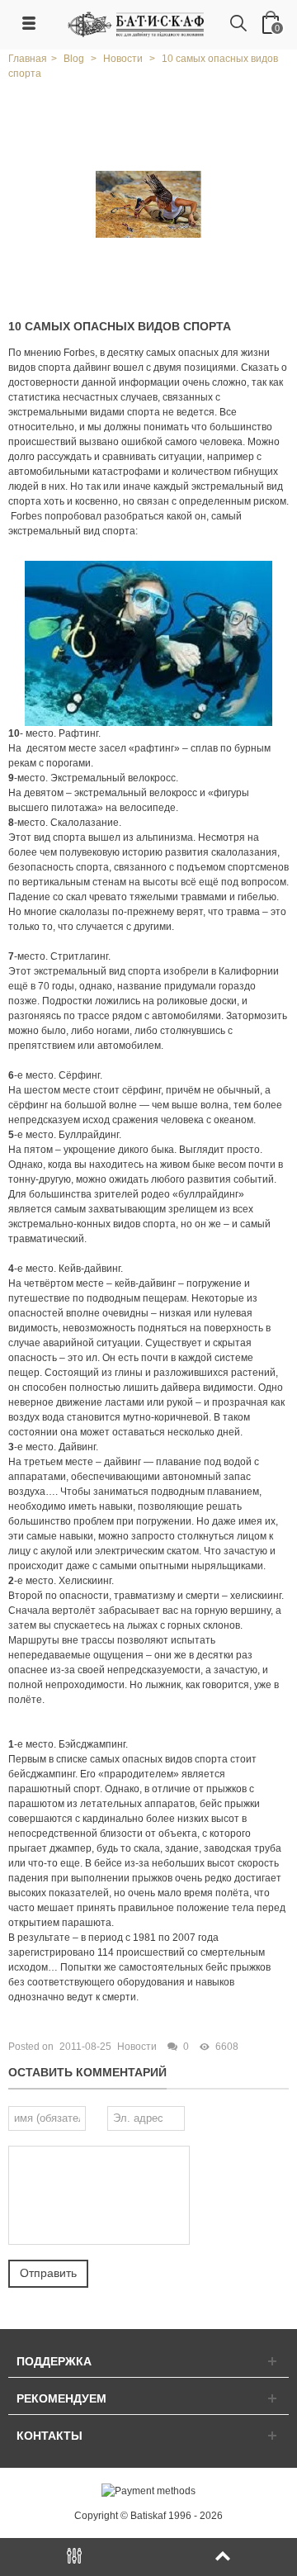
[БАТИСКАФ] (137, 24)
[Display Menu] (74, 2557)
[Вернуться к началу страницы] (223, 2557)
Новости (137, 2047)
